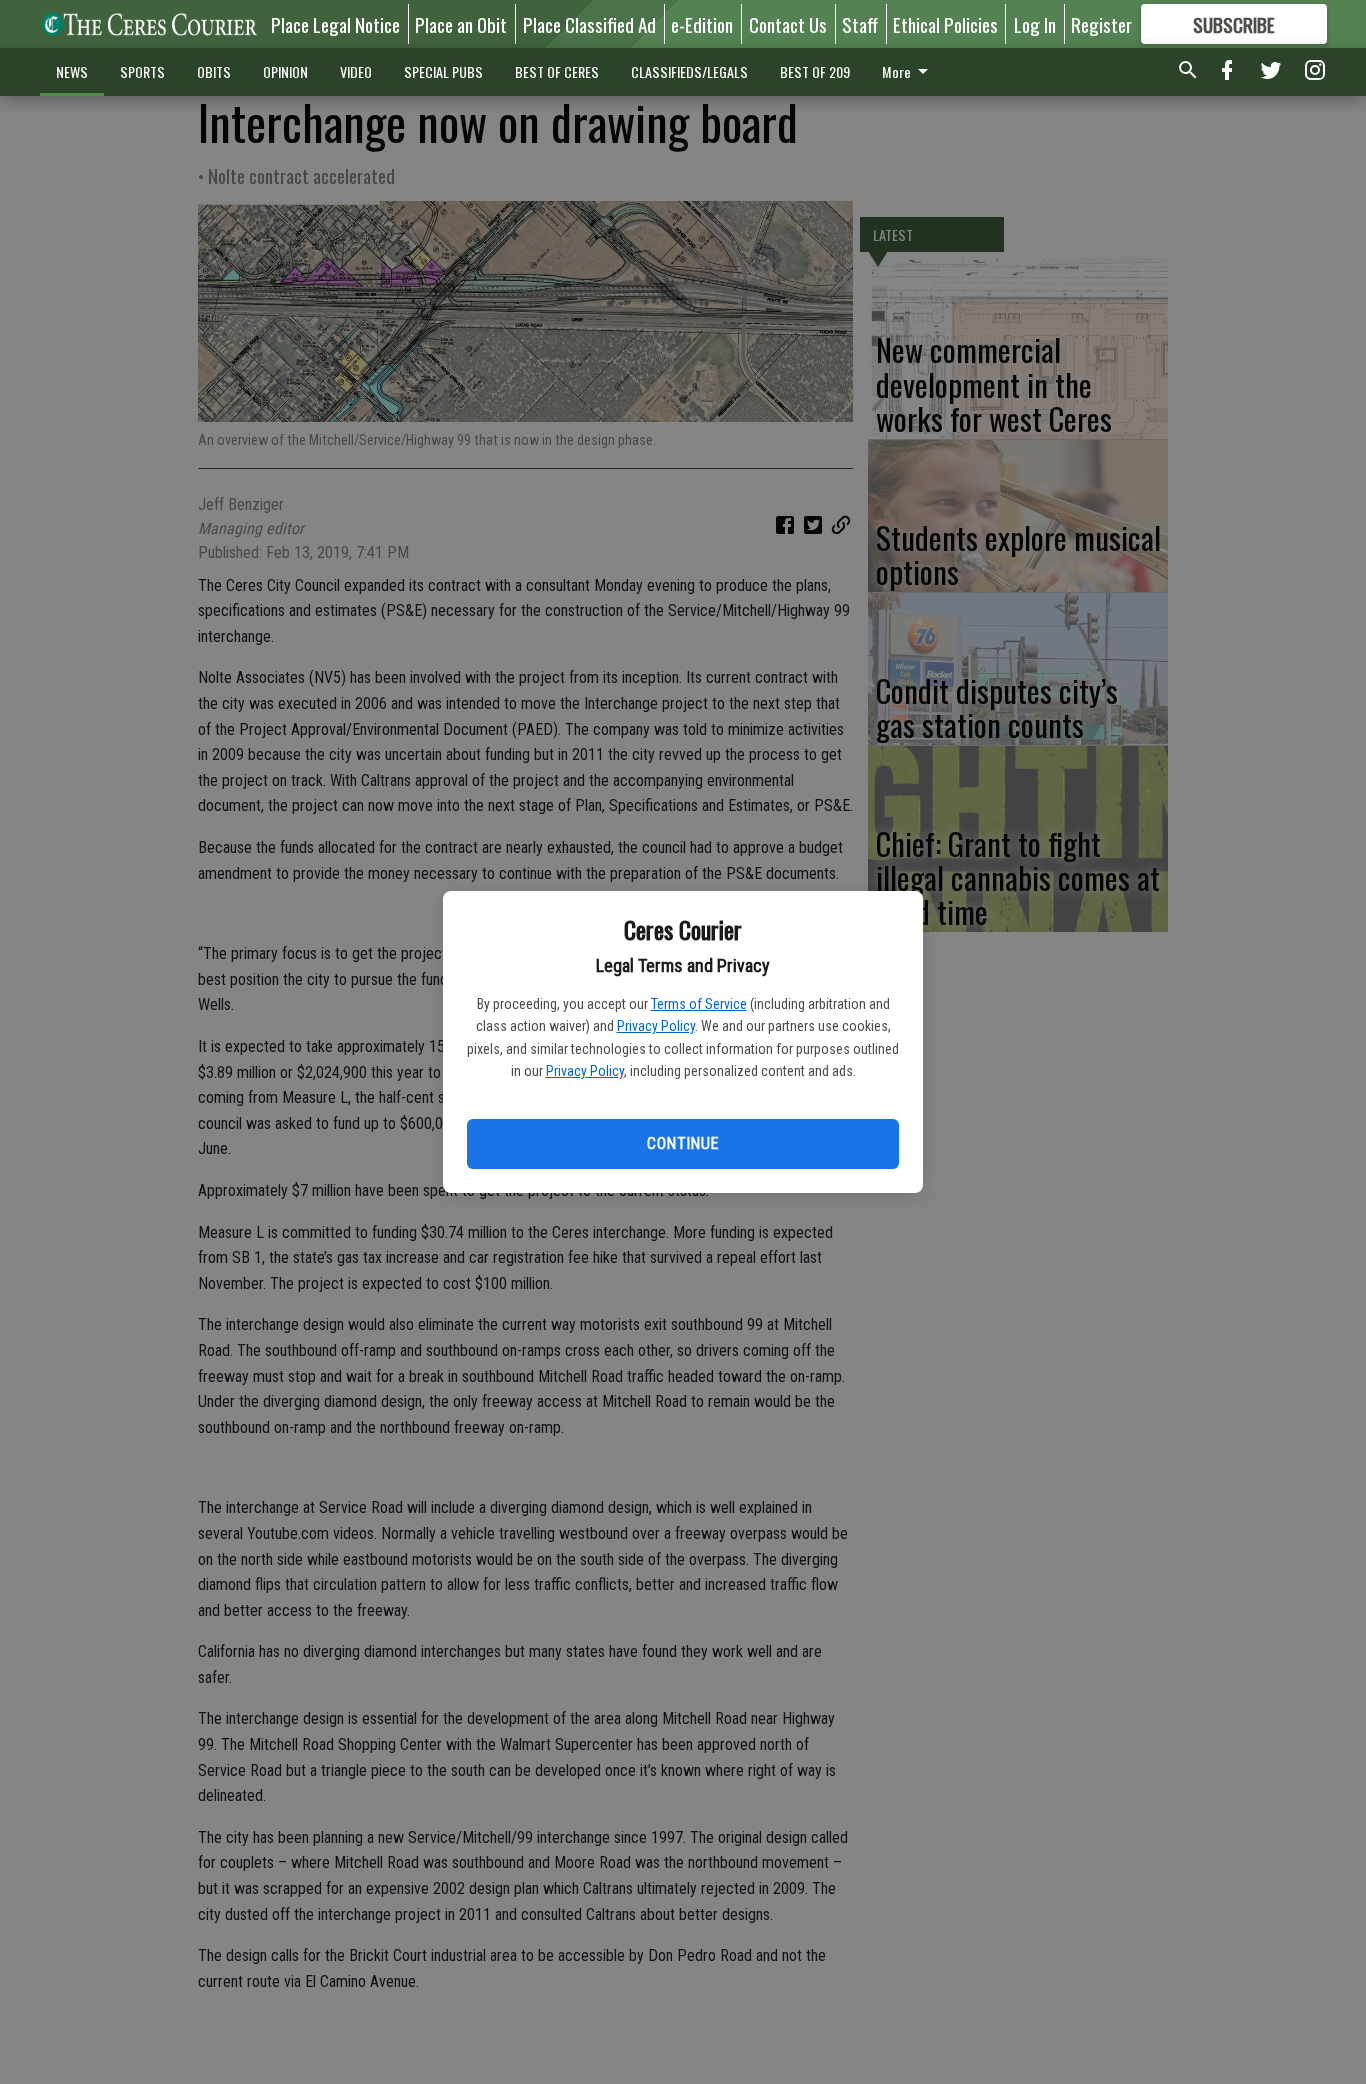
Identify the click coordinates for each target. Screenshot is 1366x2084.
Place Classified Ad (589, 24)
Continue (682, 1143)
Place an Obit (461, 24)
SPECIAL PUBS (443, 71)
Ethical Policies (945, 24)
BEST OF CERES (557, 71)
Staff (860, 24)
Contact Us (788, 24)
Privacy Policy (656, 1026)
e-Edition (702, 24)
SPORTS (142, 71)
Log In (1035, 24)
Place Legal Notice (335, 24)
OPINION (285, 71)
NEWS (72, 71)
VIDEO (356, 71)
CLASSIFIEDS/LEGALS (689, 71)
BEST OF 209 (815, 71)
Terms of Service (699, 1004)
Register (1101, 24)
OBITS (214, 71)
